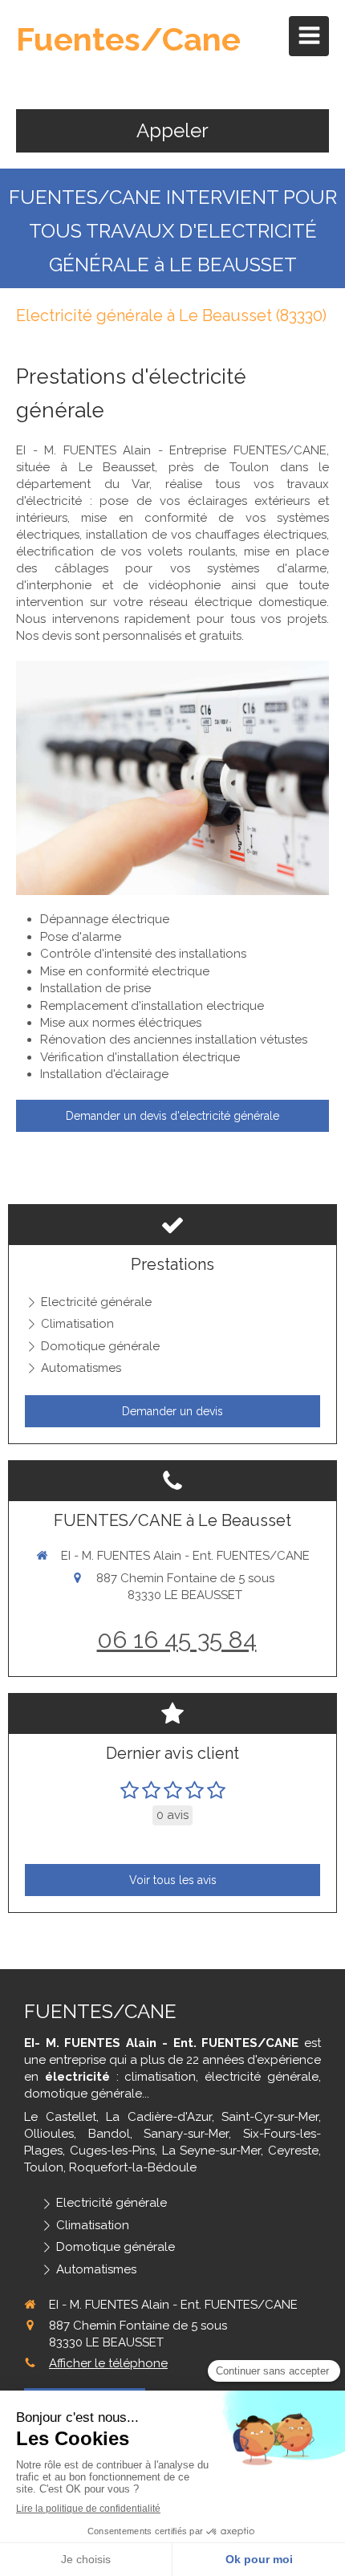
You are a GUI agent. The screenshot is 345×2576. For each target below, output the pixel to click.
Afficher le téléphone (108, 2363)
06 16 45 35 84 (177, 1640)
